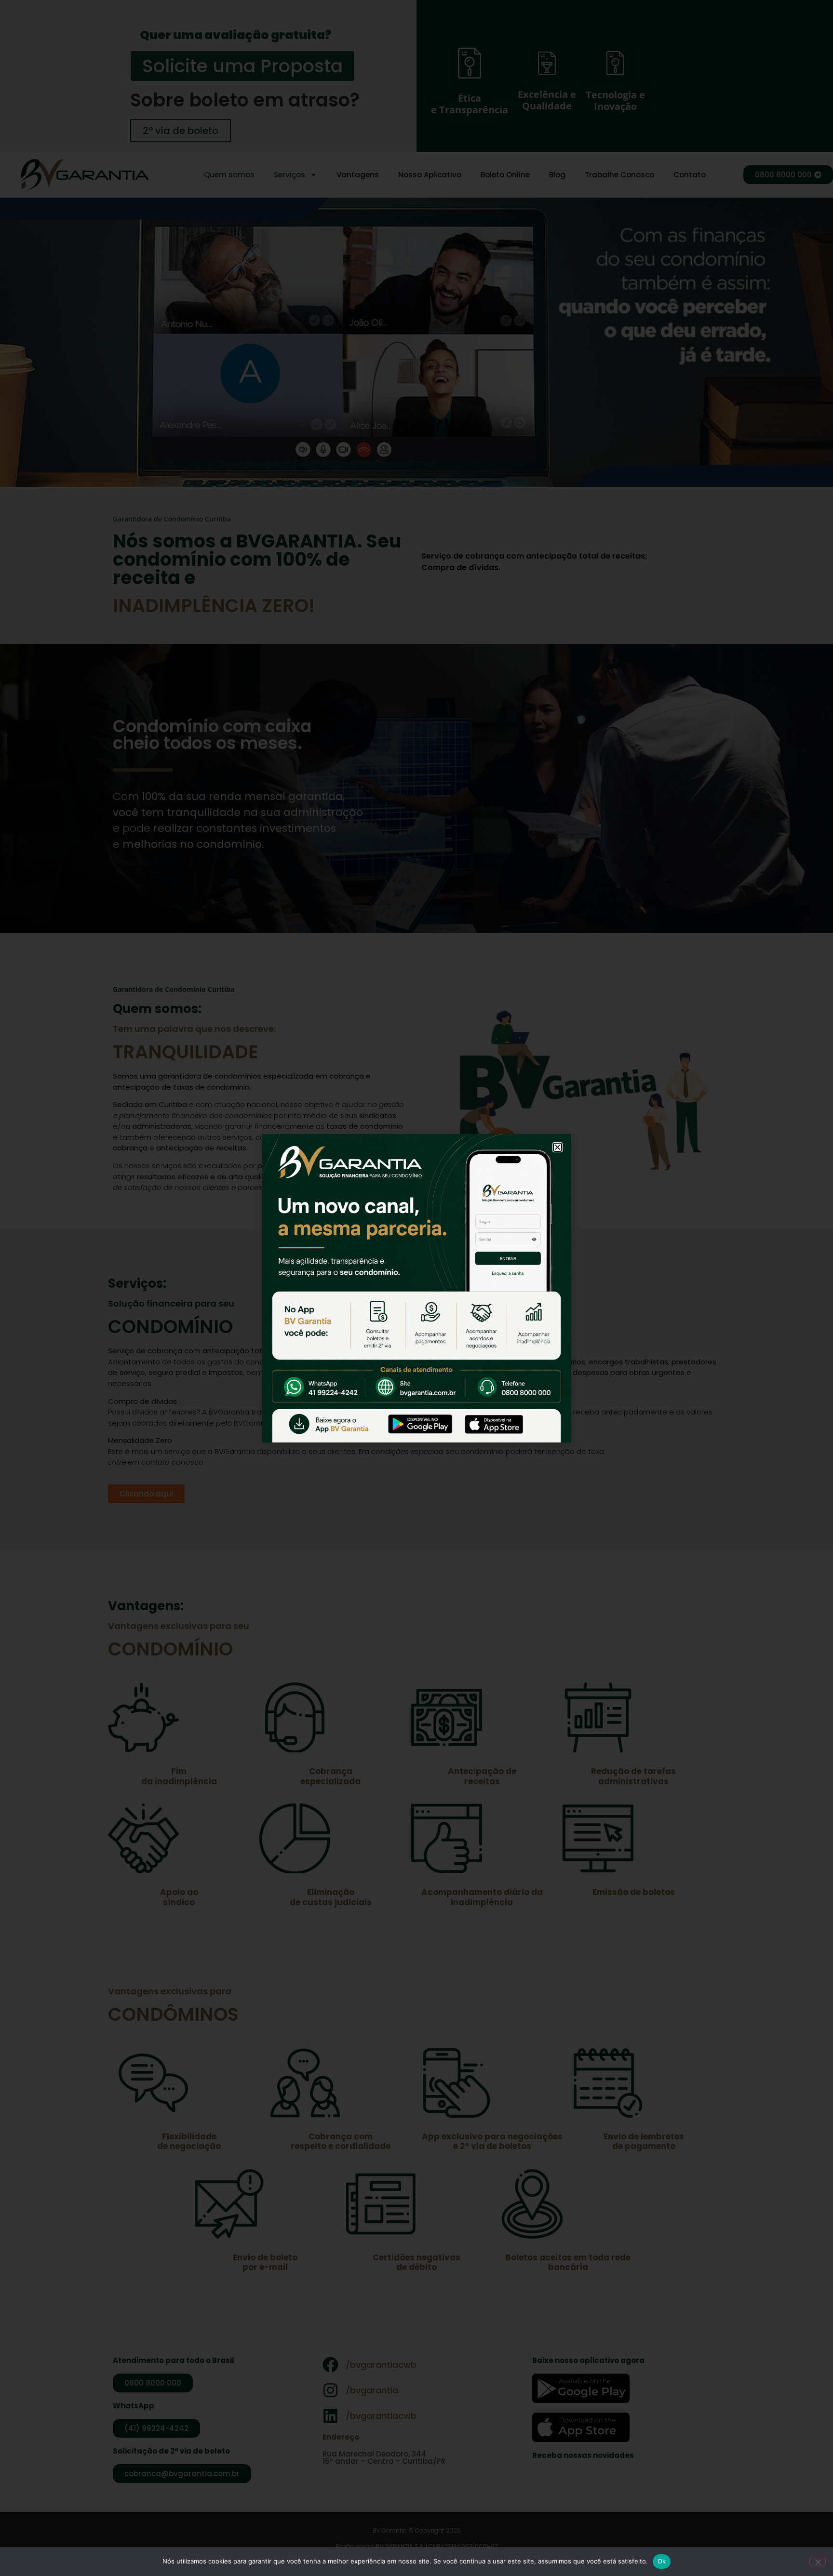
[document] (416, 1288)
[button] (558, 1147)
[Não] (818, 2561)
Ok (662, 2561)
